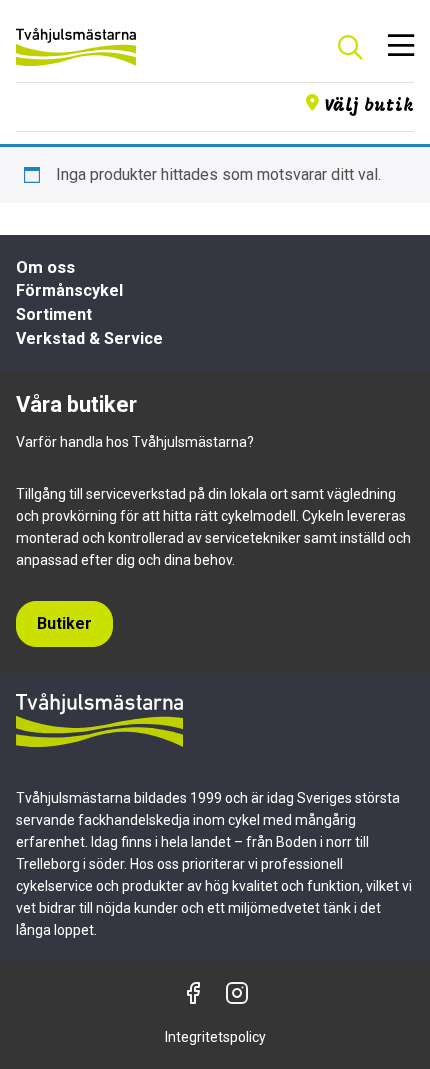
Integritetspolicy (215, 1037)
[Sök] (350, 47)
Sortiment (54, 314)
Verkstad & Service (89, 338)
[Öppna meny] (401, 47)
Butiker (64, 623)
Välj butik (369, 106)
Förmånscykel (69, 290)
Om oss (45, 267)
